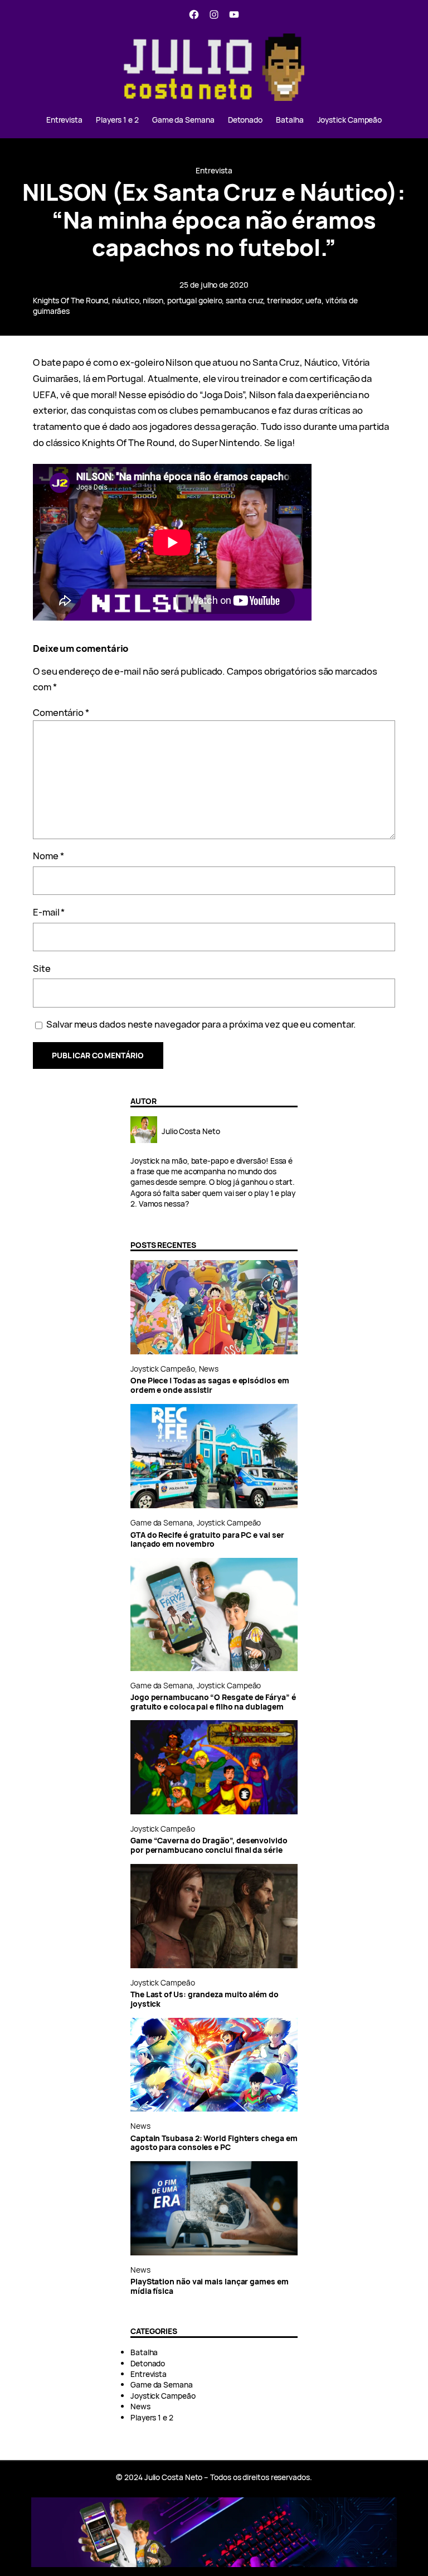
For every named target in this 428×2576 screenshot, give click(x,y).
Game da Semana (162, 1522)
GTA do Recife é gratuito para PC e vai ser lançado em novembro (207, 1540)
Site (42, 968)
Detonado (148, 2363)
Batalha (144, 2352)
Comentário (61, 712)
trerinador (284, 300)
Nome (48, 856)
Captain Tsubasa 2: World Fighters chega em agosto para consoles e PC (214, 2143)
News (209, 1369)
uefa (313, 300)
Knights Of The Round (70, 300)
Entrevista (214, 170)
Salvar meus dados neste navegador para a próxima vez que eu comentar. (201, 1024)
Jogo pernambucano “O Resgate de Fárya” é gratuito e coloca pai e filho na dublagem (213, 1702)
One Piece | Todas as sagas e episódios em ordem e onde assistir (210, 1385)
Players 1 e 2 (152, 2417)
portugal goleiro (195, 300)
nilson (153, 300)
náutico (125, 300)
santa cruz (244, 300)
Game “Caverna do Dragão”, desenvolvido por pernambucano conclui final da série (209, 1845)
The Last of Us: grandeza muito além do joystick (205, 1999)
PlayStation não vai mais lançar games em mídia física (210, 2286)
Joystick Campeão (163, 1369)
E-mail (49, 912)
